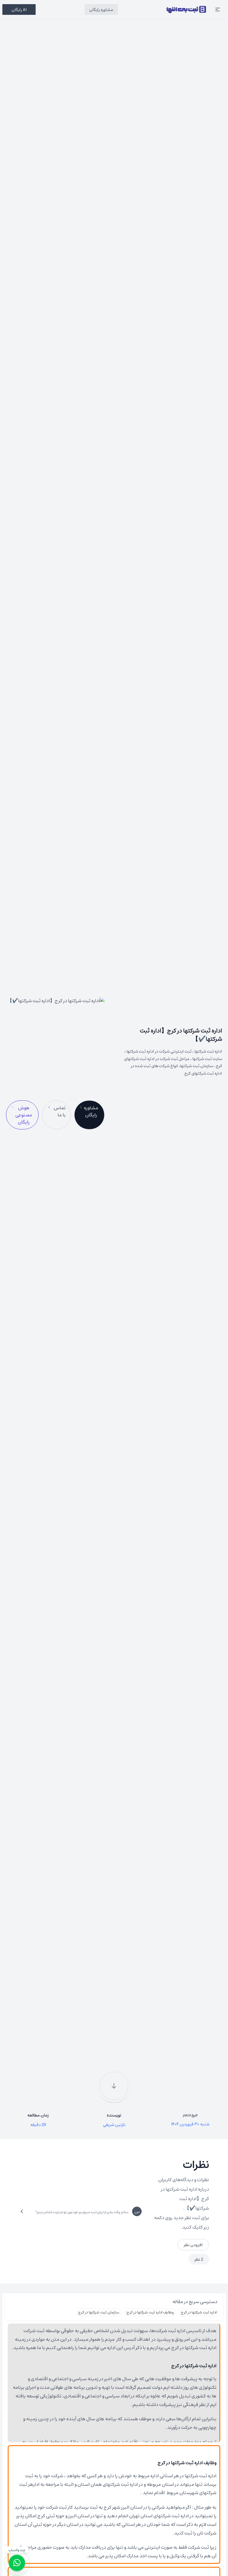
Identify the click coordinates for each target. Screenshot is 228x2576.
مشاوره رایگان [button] (101, 9)
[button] (218, 9)
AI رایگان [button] (19, 9)
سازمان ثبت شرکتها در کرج (99, 2312)
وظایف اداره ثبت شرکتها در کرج (150, 2312)
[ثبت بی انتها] (186, 9)
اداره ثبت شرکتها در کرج (199, 2312)
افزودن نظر (193, 2245)
